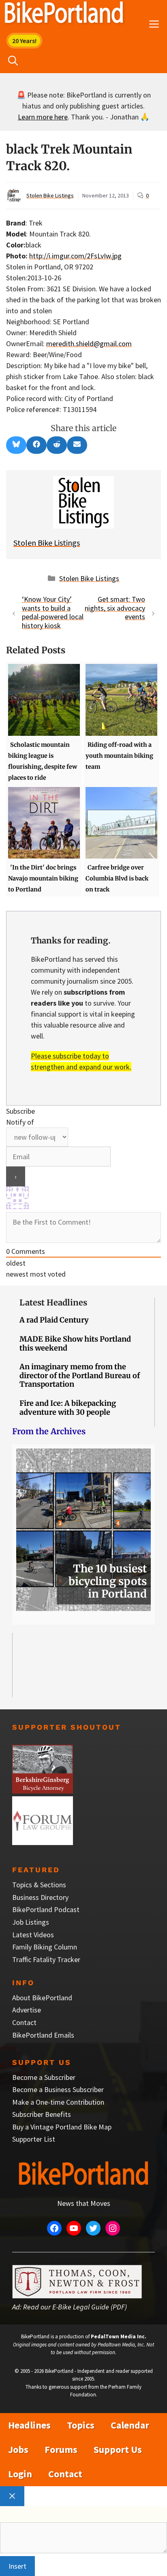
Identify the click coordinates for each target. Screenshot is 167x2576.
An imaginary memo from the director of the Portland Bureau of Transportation (80, 1375)
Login (20, 2474)
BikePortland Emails (43, 2035)
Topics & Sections (39, 1885)
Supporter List (34, 2139)
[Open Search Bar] (13, 61)
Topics (81, 2425)
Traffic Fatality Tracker (46, 1959)
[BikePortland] (64, 14)
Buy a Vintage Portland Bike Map (62, 2127)
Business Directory (40, 1897)
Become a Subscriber (44, 2077)
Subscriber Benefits (42, 2114)
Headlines (29, 2425)
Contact (24, 2022)
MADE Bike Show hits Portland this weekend (75, 1343)
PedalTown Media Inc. (119, 2336)
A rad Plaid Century (54, 1320)
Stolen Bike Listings (50, 195)
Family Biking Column (45, 1947)
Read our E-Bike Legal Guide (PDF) (75, 2307)
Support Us (118, 2449)
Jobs (18, 2449)
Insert (17, 2566)
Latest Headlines (53, 1302)
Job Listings (31, 1922)
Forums (61, 2449)
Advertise (27, 2010)
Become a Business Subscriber (58, 2089)
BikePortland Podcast (46, 1909)
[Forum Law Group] (43, 1842)
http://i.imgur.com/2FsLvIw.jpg (75, 256)
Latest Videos (33, 1935)
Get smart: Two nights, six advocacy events (115, 608)
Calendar (130, 2425)
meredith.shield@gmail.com (89, 344)
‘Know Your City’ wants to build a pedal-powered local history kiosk (53, 612)
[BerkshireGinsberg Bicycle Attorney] (43, 1791)
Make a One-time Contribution (58, 2102)
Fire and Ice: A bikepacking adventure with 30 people (68, 1408)
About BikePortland (42, 1998)
